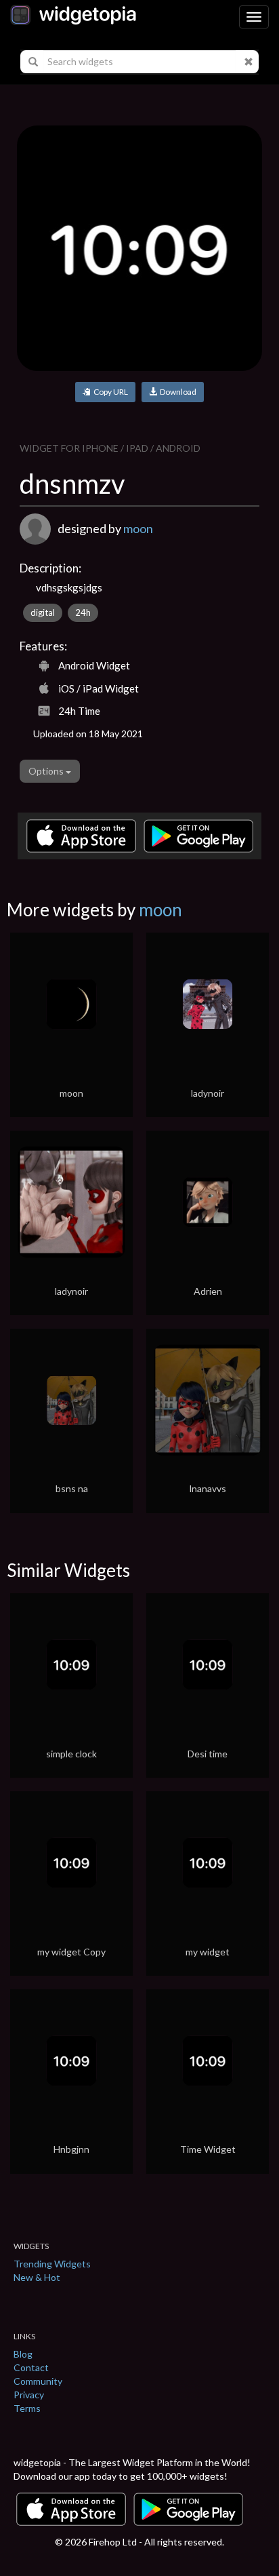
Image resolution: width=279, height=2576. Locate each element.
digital (43, 612)
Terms (27, 2408)
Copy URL (109, 392)
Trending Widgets (52, 2264)
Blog (23, 2354)
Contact (31, 2367)
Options (47, 771)
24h (83, 612)
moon (138, 528)
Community (38, 2381)
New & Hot (37, 2277)
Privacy (29, 2395)
